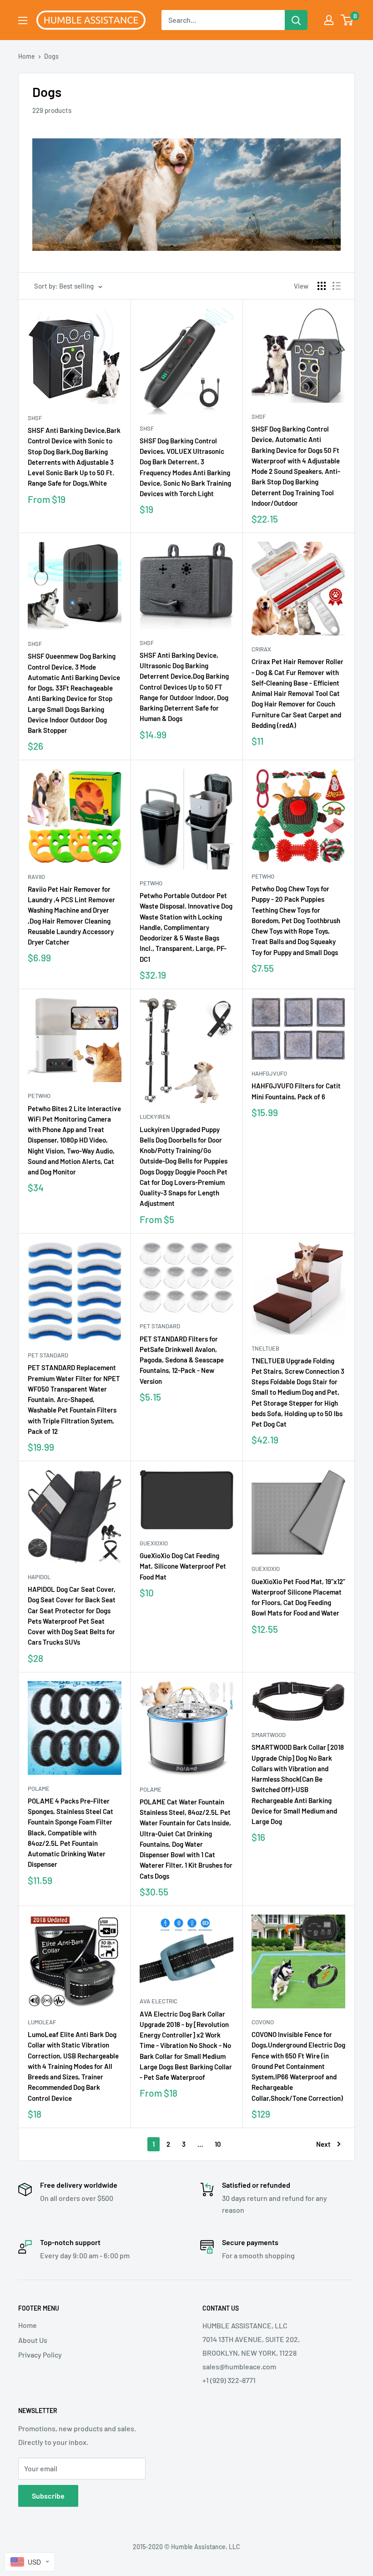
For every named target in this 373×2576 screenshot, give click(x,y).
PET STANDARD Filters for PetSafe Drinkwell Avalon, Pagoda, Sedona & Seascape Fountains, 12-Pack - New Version (182, 1360)
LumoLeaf (42, 2022)
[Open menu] (23, 20)
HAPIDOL (39, 1577)
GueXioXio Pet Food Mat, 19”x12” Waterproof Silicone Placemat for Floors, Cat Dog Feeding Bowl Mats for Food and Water (298, 1597)
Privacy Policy (40, 2355)
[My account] (329, 20)
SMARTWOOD (269, 1735)
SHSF (35, 418)
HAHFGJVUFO (269, 1073)
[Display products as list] (337, 286)
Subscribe (48, 2496)
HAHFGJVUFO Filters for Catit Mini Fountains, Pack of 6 (296, 1091)
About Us (33, 2340)
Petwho (151, 883)
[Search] (296, 20)
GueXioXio (154, 1543)
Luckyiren (155, 1117)
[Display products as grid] (322, 286)
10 (218, 2144)
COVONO (263, 2022)
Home (27, 56)
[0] (347, 20)
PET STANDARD (48, 1355)
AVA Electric (159, 2001)
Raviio (36, 877)
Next (323, 2144)
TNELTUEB (265, 1348)
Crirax (261, 649)
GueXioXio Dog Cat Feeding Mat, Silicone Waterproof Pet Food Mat (183, 1566)
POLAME (39, 1788)
